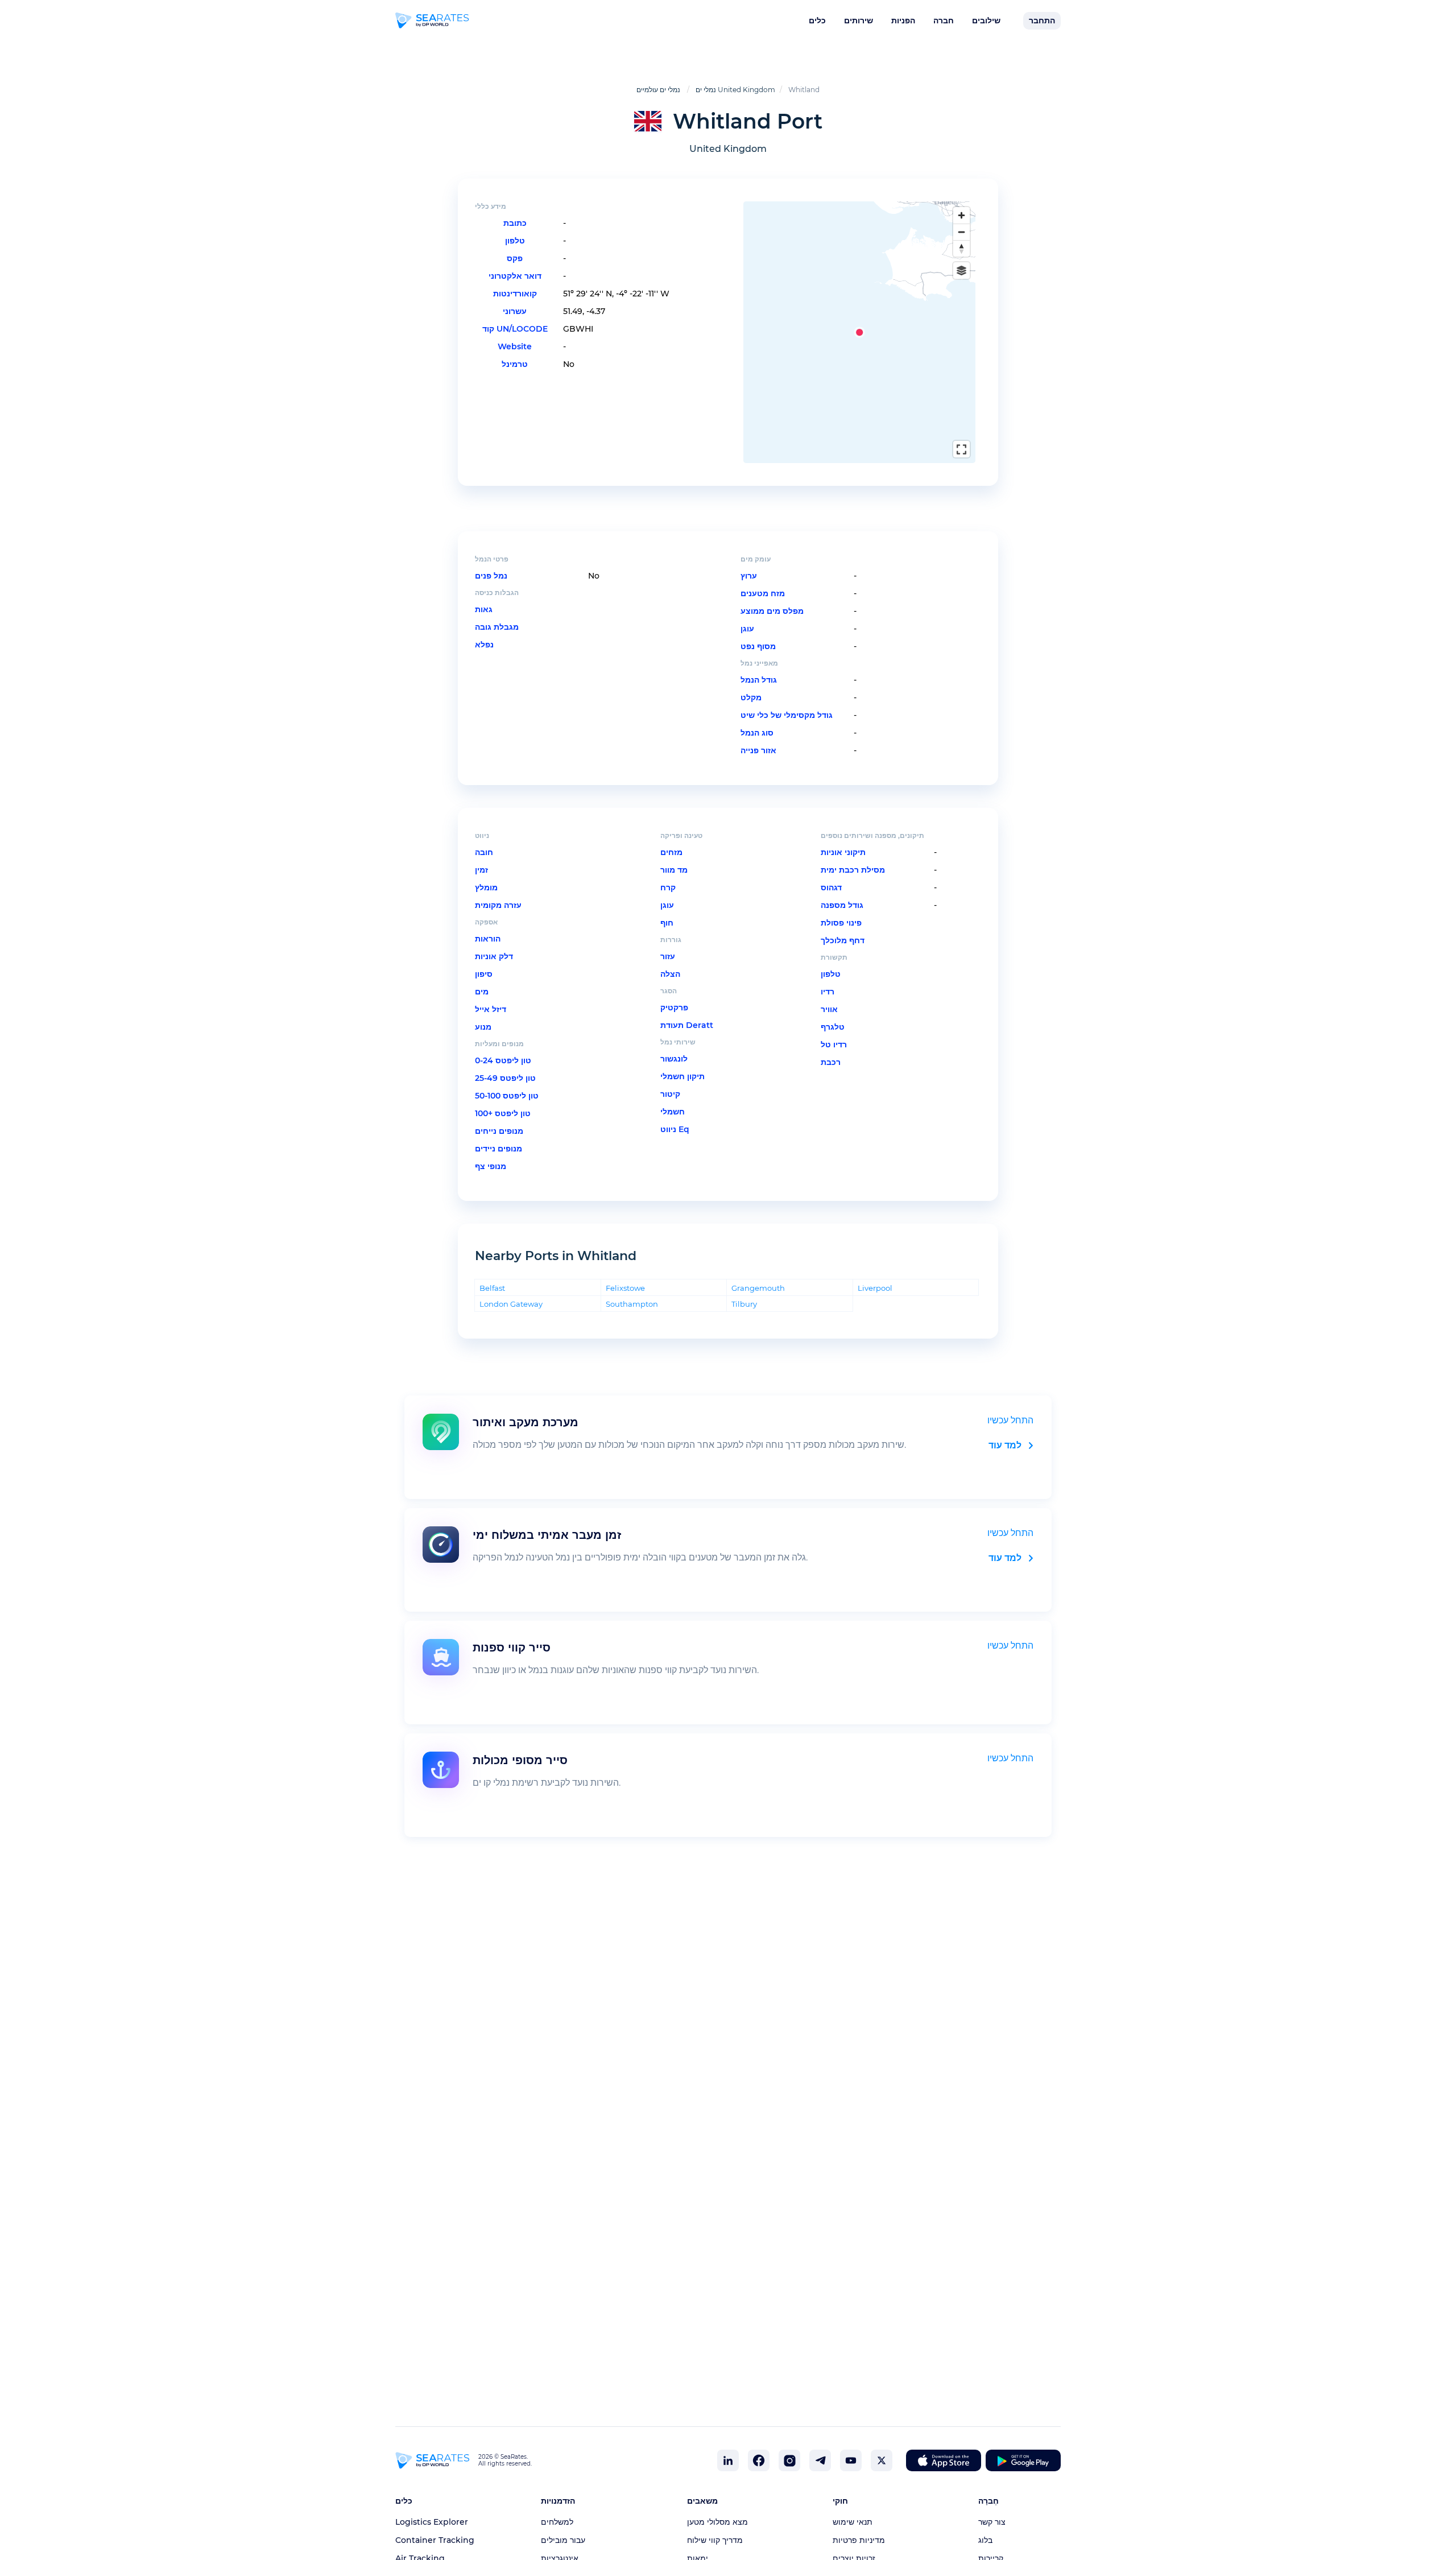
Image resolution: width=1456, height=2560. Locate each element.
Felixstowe (625, 1288)
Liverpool (875, 1288)
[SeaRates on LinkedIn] (728, 2460)
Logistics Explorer (432, 2522)
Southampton (632, 1304)
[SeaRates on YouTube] (851, 2460)
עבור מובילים (563, 2540)
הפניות (903, 20)
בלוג (985, 2540)
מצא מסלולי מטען (717, 2522)
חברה (944, 20)
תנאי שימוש (853, 2522)
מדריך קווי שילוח (715, 2540)
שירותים (859, 20)
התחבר (1042, 20)
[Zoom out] (961, 232)
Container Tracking (435, 2540)
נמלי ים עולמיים (658, 90)
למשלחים (557, 2522)
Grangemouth (758, 1288)
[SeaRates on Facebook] (759, 2460)
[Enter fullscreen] (961, 449)
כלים (817, 20)
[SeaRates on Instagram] (789, 2460)
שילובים (986, 20)
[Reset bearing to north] (961, 248)
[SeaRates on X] (882, 2460)
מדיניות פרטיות (859, 2540)
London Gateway (511, 1304)
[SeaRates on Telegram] (820, 2460)
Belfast (492, 1288)
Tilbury (744, 1304)
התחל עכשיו (1010, 1420)
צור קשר (992, 2522)
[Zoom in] (961, 215)
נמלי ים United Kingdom (735, 90)
